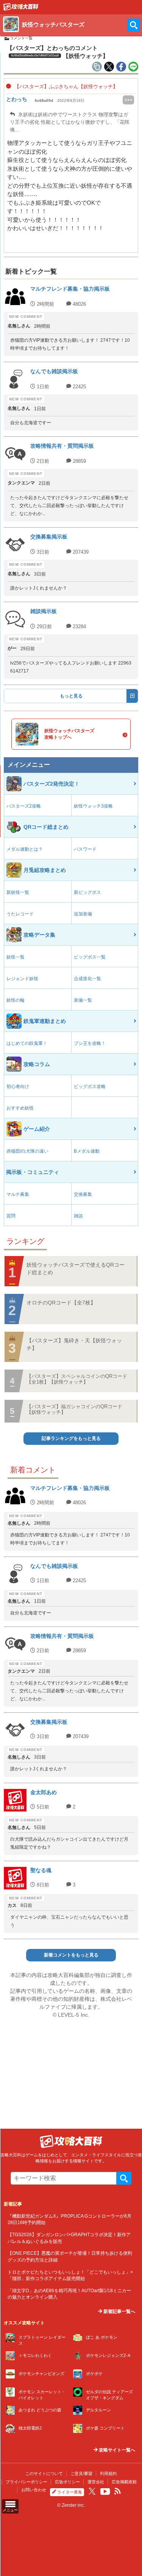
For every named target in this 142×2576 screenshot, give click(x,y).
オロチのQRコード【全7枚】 (61, 1303)
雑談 (78, 1216)
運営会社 (96, 2482)
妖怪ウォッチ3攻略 (93, 806)
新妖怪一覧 (18, 892)
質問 (11, 1216)
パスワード (85, 849)
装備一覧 (83, 1000)
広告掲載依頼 (124, 2482)
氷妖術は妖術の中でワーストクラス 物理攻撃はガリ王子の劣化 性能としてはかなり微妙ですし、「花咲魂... (70, 122)
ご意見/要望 (81, 2473)
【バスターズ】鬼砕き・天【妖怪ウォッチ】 (74, 1344)
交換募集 (83, 1194)
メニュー (10, 2510)
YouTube (105, 2492)
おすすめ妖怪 (20, 1108)
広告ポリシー (67, 2482)
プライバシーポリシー (27, 2482)
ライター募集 (70, 2492)
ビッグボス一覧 (90, 957)
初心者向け (18, 1086)
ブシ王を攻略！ (90, 1043)
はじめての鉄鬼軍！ (27, 1043)
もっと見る (71, 696)
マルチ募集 (18, 1194)
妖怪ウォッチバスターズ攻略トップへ (69, 734)
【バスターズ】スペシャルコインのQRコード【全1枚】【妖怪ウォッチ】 (77, 1379)
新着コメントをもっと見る (71, 1955)
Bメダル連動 (87, 1151)
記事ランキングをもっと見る (71, 1438)
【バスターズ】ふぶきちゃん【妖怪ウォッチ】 (65, 86)
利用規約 (108, 2473)
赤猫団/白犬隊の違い (27, 1151)
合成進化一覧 (87, 979)
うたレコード (20, 914)
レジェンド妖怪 (22, 979)
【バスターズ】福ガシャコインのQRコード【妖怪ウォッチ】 (74, 1409)
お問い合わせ (34, 2490)
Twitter (92, 2491)
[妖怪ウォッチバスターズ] (21, 9)
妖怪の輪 (16, 1000)
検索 (124, 2178)
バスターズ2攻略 (24, 806)
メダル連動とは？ (25, 849)
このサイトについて (44, 2473)
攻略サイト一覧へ (116, 2450)
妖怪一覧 (16, 957)
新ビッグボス (87, 892)
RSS (118, 2491)
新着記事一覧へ (119, 2311)
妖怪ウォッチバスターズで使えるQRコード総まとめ (76, 1269)
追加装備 (83, 914)
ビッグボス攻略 (90, 1086)
